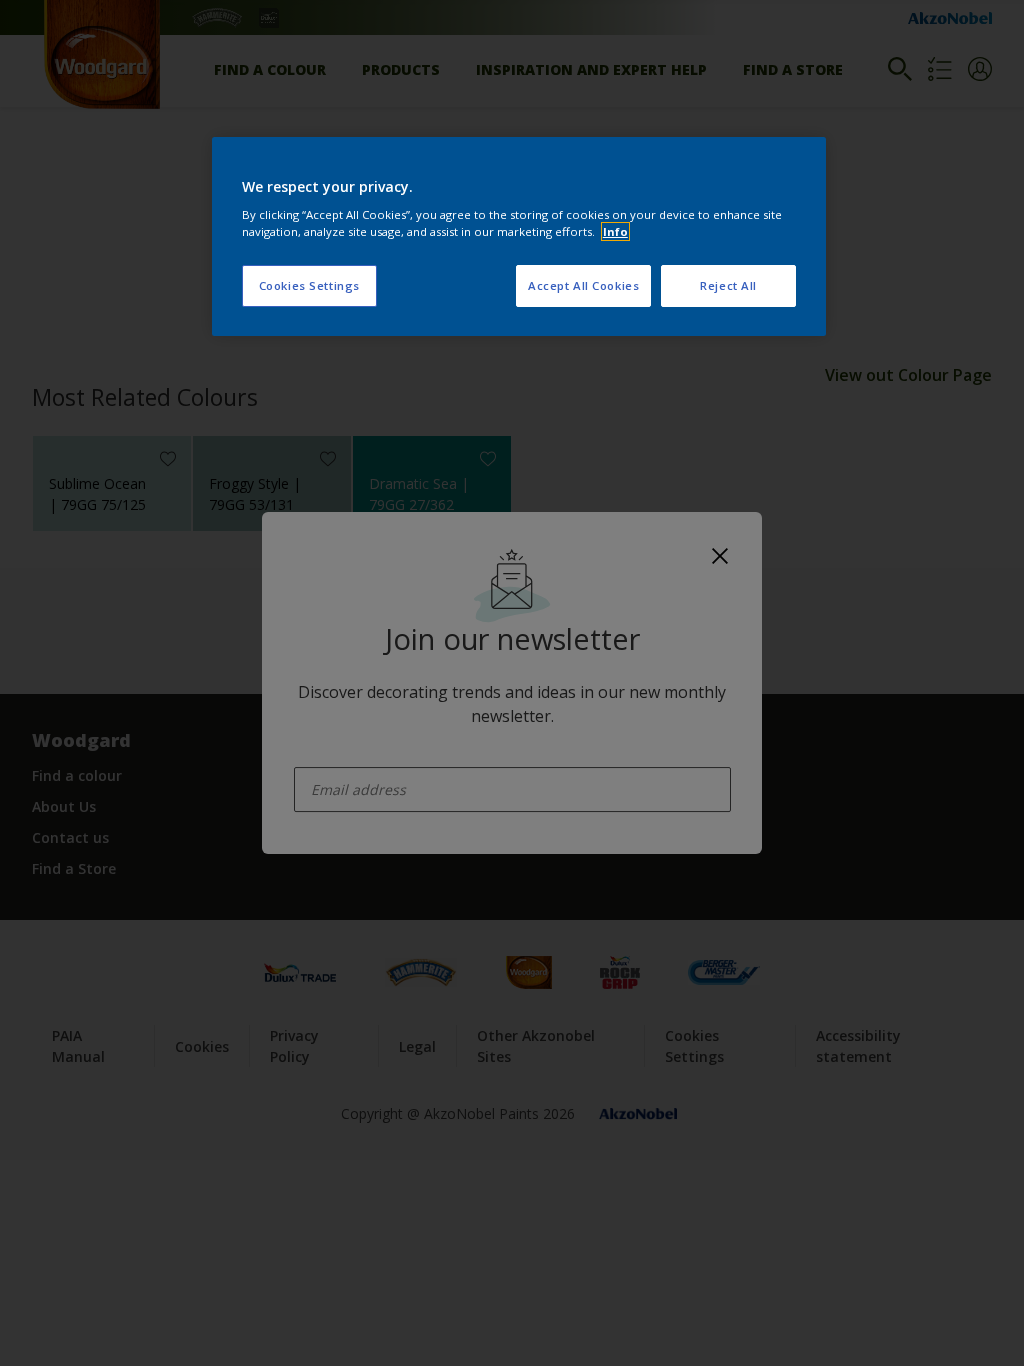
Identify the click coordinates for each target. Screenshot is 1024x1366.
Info (615, 231)
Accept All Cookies (583, 285)
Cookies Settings (309, 285)
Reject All (728, 285)
